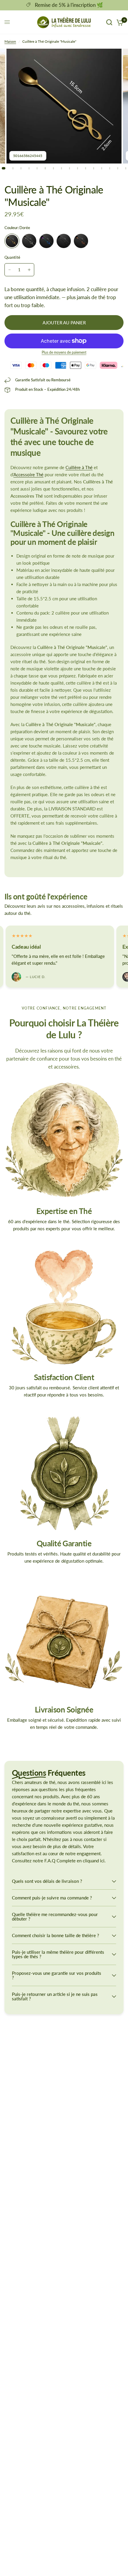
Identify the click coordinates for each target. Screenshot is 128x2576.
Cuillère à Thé (79, 467)
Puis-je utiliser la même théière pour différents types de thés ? (58, 1954)
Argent (29, 241)
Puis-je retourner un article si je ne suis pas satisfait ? (55, 1996)
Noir (64, 241)
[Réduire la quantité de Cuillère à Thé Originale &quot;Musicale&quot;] (10, 270)
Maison (10, 41)
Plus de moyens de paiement (64, 353)
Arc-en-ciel (46, 241)
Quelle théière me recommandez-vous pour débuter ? (55, 1916)
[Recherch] (109, 22)
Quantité (12, 257)
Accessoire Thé (28, 474)
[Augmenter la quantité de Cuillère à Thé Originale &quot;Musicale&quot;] (29, 270)
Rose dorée (81, 241)
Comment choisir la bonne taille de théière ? (56, 1935)
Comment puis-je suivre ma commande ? (52, 1898)
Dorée (12, 241)
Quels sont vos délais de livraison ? (47, 1881)
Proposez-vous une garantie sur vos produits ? (57, 1975)
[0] (119, 22)
